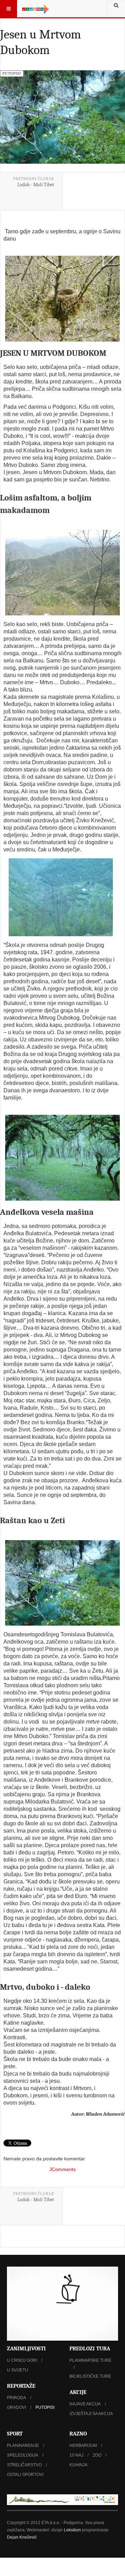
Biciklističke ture (90, 2376)
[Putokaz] (35, 9)
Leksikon (72, 2530)
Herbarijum (83, 2446)
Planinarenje (23, 2446)
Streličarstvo (24, 2465)
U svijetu (18, 2370)
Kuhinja (78, 2465)
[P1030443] (62, 1158)
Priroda (16, 2398)
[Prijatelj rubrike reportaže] (62, 2500)
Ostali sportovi (25, 2475)
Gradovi (16, 2407)
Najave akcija (85, 2404)
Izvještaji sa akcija (91, 2414)
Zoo (97, 2455)
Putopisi (45, 2407)
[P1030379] (62, 573)
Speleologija (23, 2455)
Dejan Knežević (22, 2537)
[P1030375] (62, 299)
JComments (62, 2169)
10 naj (76, 2455)
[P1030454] (62, 1583)
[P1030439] (61, 897)
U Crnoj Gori (22, 2360)
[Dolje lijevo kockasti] (62, 2303)
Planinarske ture (90, 2360)
